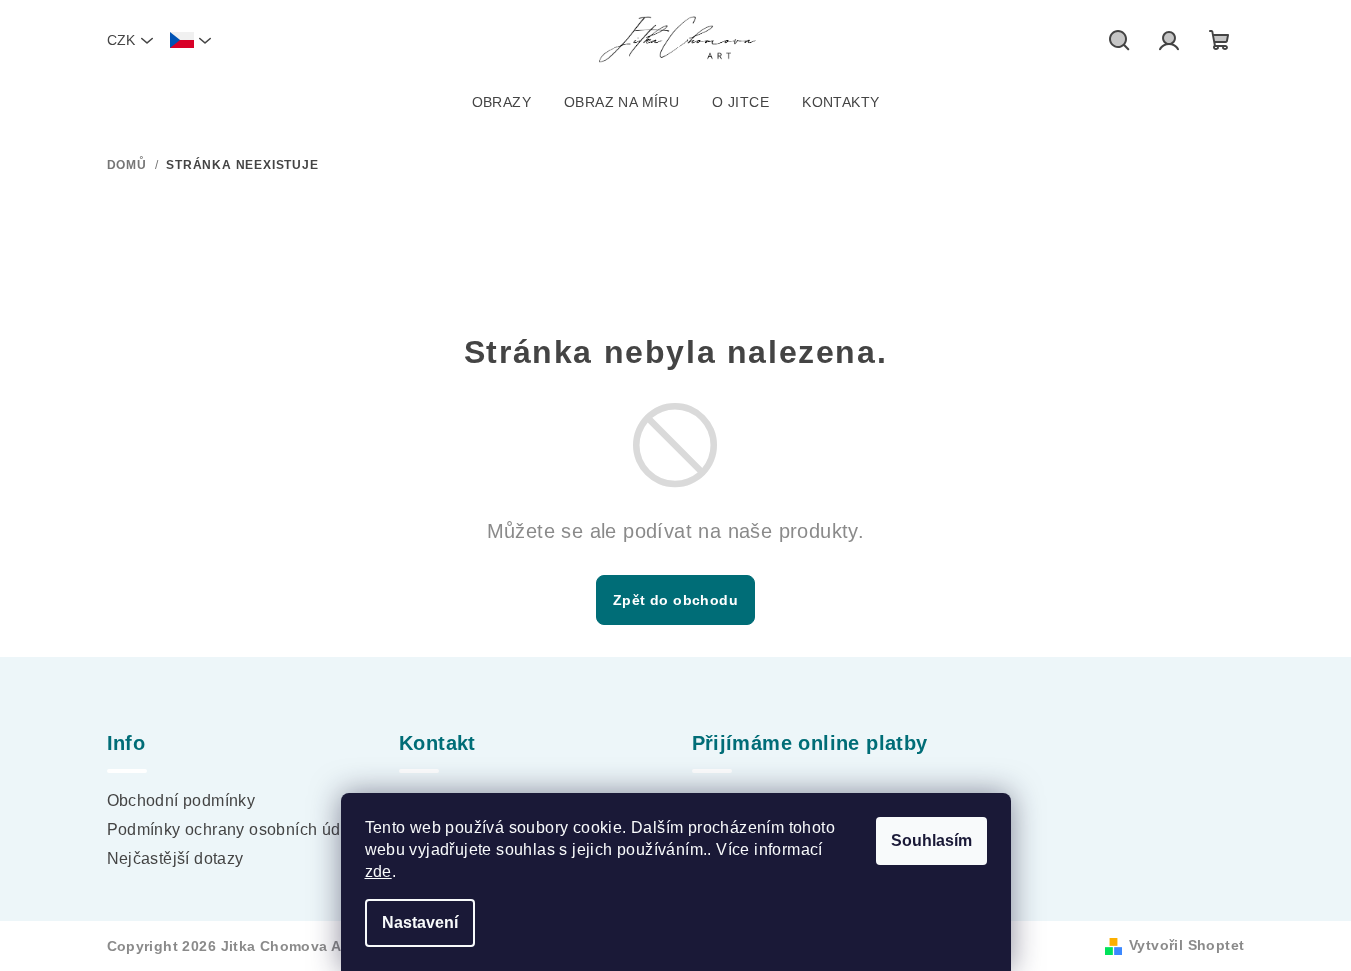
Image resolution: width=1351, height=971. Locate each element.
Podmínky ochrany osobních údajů (235, 829)
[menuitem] (501, 102)
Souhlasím (931, 840)
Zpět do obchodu (675, 600)
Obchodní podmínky (181, 800)
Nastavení (420, 922)
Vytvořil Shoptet (1186, 945)
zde (378, 871)
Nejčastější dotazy (175, 858)
